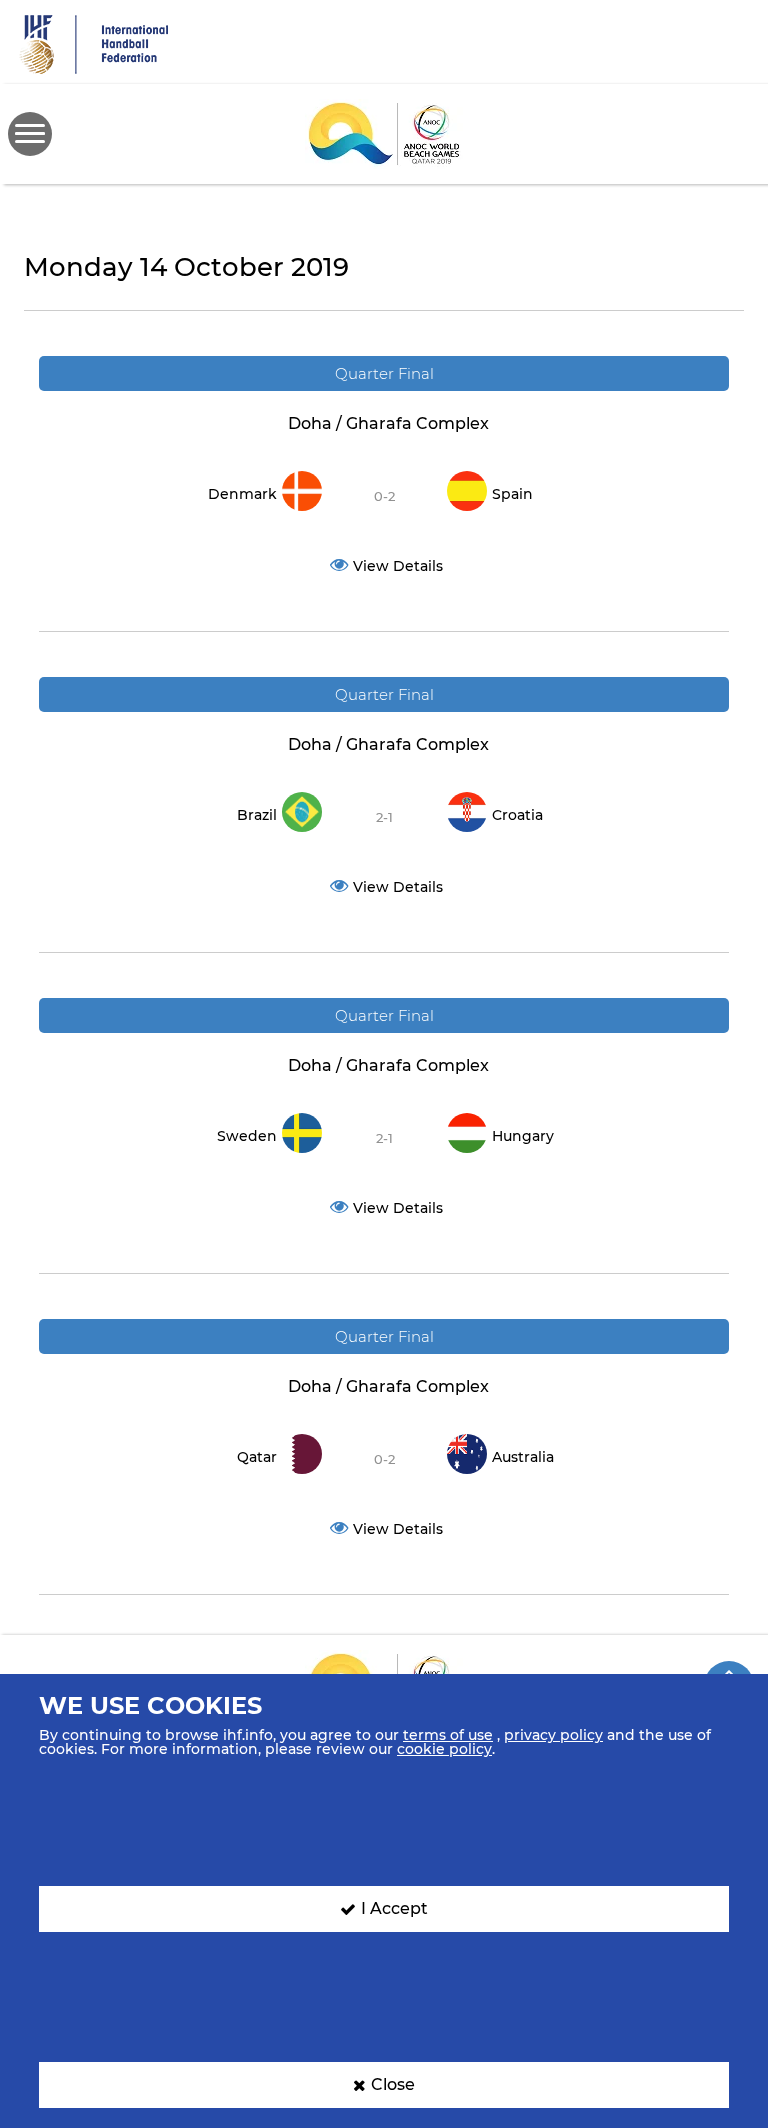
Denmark (242, 494)
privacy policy (553, 1735)
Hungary (523, 1136)
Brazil (257, 815)
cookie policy (444, 1749)
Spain (512, 494)
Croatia (517, 815)
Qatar (257, 1457)
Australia (523, 1457)
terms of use (448, 1735)
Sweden (247, 1136)
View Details (398, 566)
